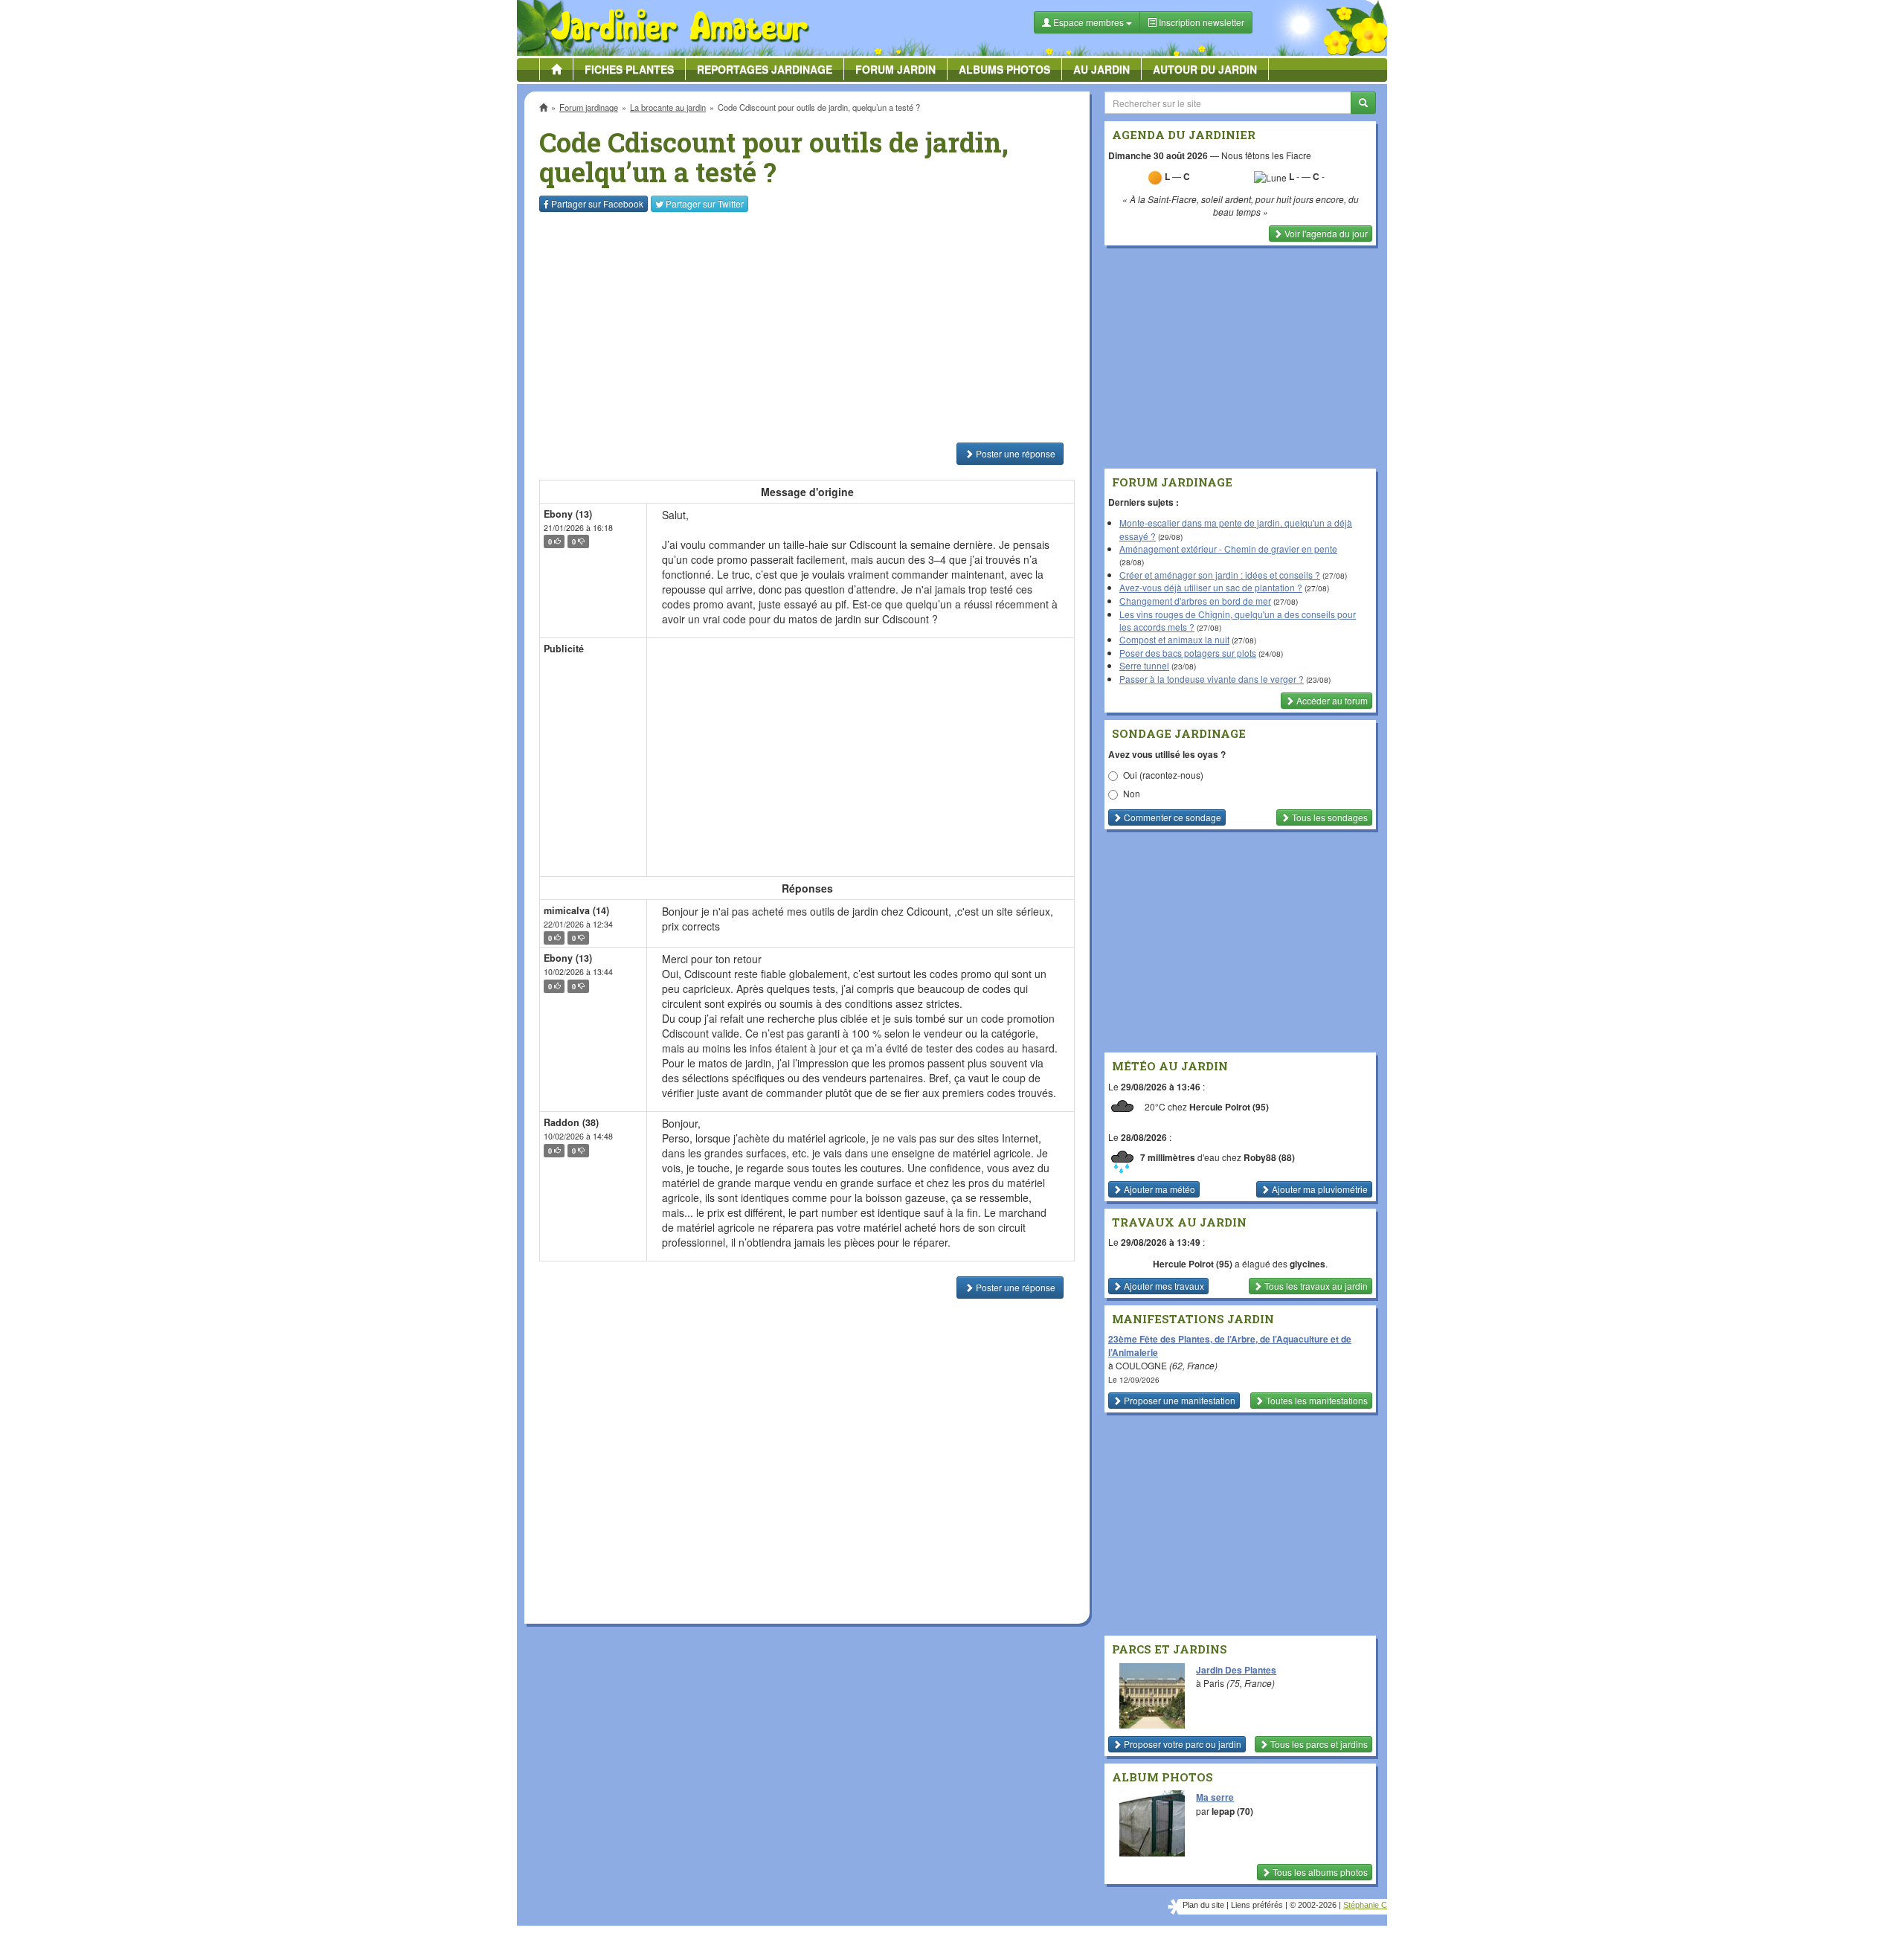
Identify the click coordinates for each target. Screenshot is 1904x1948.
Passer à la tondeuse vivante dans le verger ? (1212, 679)
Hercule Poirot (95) (1229, 1107)
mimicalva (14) (576, 910)
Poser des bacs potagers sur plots (1188, 653)
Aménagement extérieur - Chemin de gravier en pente (1228, 549)
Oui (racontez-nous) (1163, 775)
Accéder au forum (1331, 700)
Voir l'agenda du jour (1325, 233)
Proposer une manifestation (1178, 1400)
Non (1132, 793)
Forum (895, 69)
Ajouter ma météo (1158, 1189)
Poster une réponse (1014, 453)
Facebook (597, 203)
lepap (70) (1232, 1811)
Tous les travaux (1315, 1286)
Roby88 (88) (1269, 1157)
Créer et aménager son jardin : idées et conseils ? (1220, 575)
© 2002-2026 (1313, 1905)
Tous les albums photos (1319, 1872)
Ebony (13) (568, 514)
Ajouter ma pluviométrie (1319, 1189)
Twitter (705, 203)
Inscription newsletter (1200, 22)
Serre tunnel (1144, 665)
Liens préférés (1257, 1905)
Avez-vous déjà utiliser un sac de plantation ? (1211, 587)
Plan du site (1203, 1905)
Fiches (629, 69)
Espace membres (1088, 22)
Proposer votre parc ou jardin (1181, 1744)
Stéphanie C (1365, 1905)
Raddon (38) (571, 1122)
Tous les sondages (1329, 817)
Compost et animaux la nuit (1174, 639)
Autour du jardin (1205, 69)
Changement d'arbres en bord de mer (1195, 601)
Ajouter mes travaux (1163, 1286)
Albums (1004, 69)
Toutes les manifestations (1316, 1400)
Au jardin (1101, 69)
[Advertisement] (810, 327)
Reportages (765, 69)
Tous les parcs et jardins (1318, 1744)
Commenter (1171, 817)
